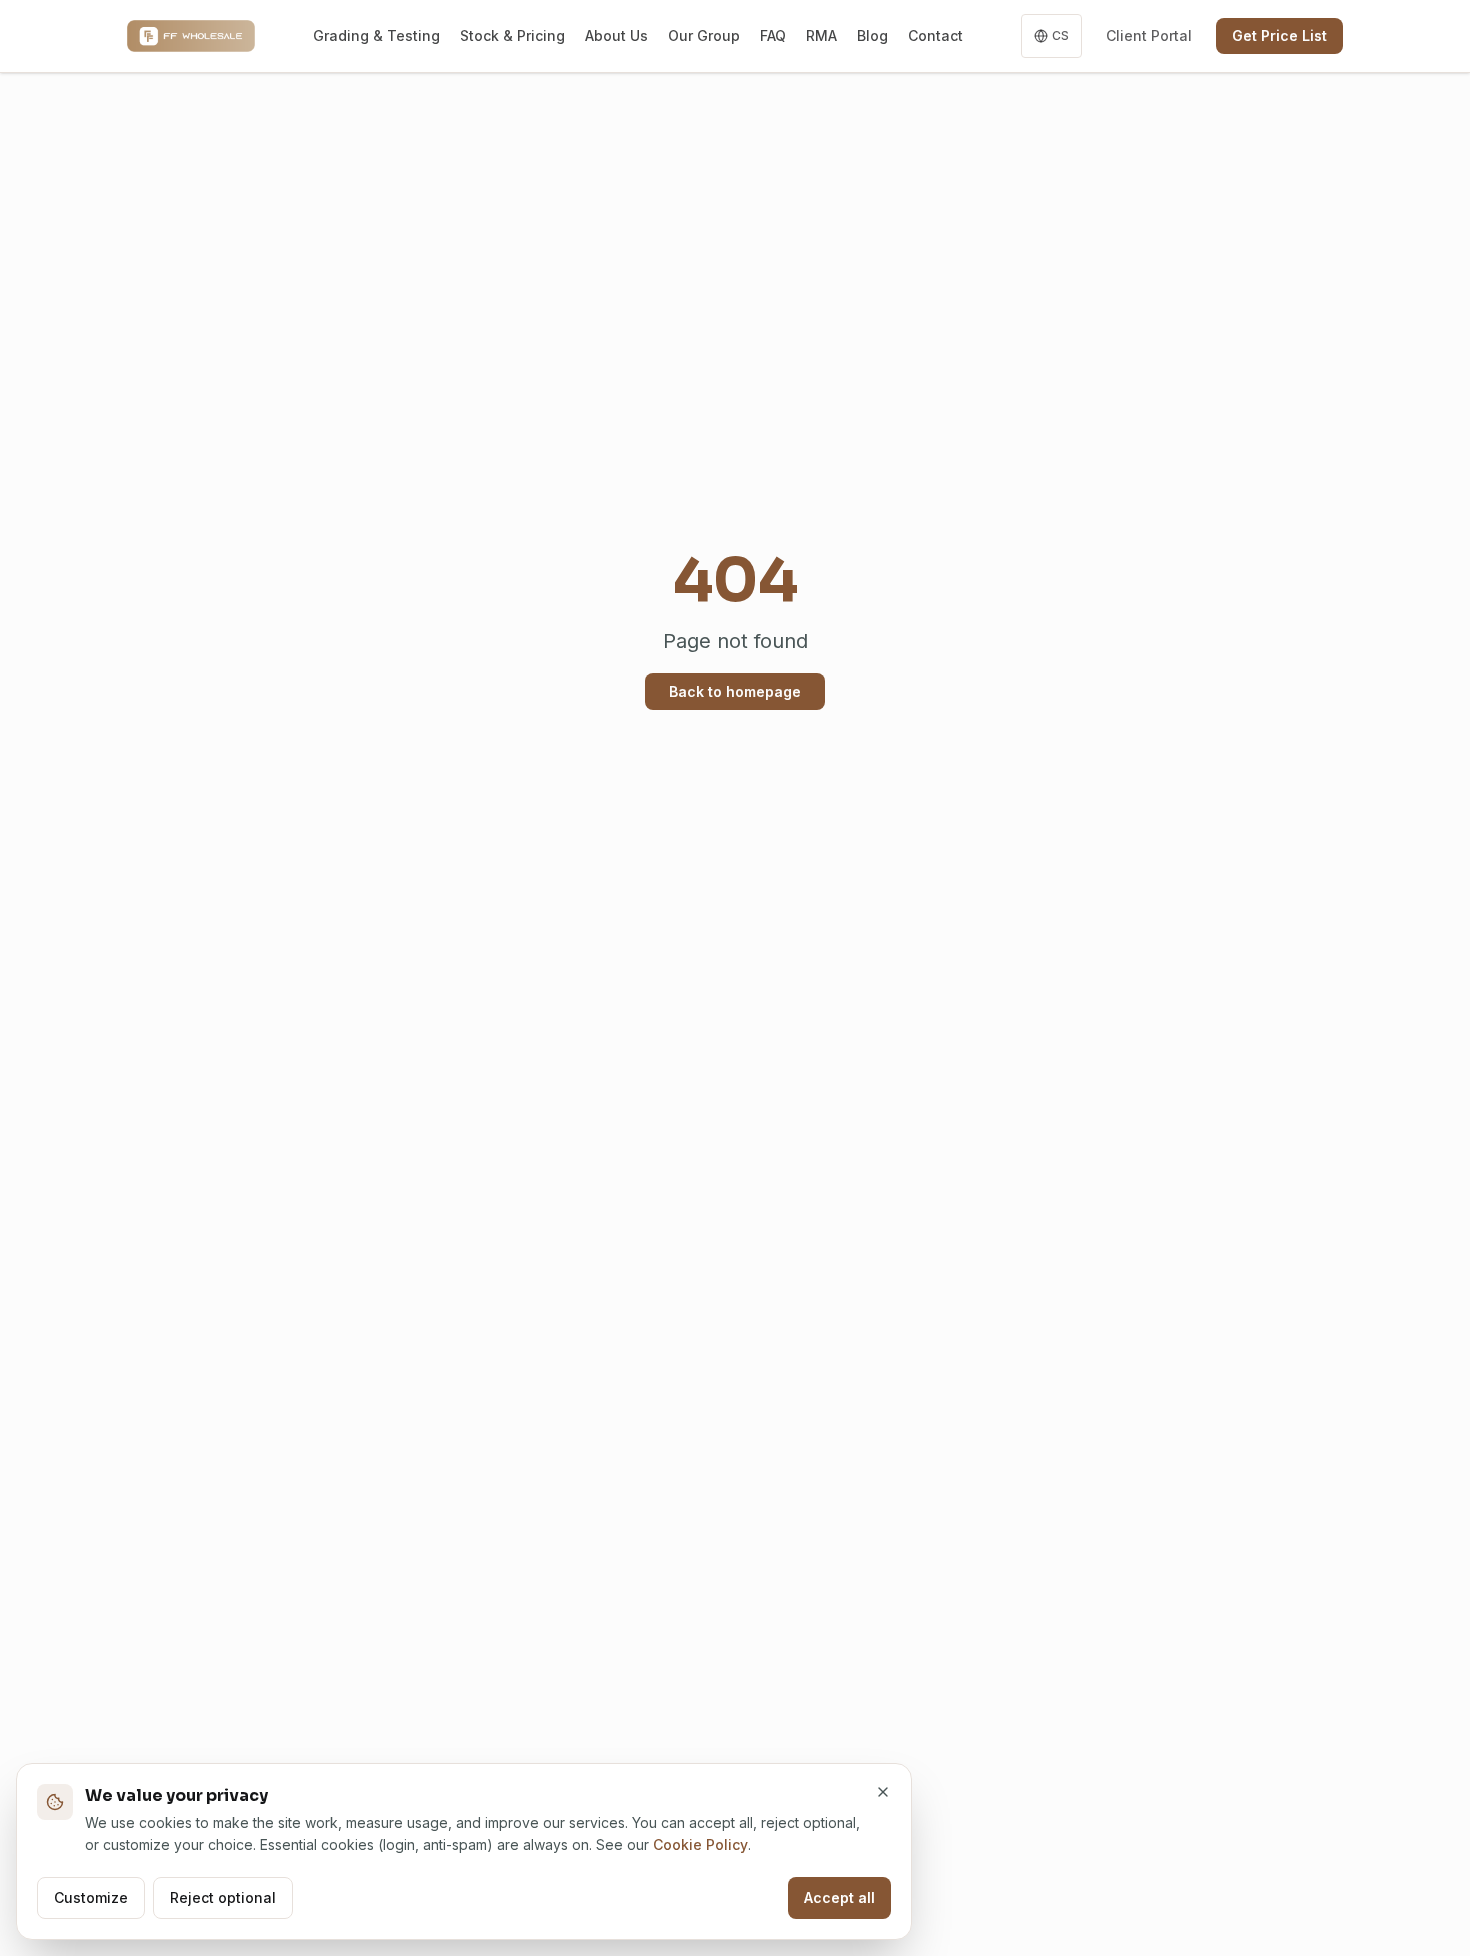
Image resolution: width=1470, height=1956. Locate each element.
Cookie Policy (700, 1844)
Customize (91, 1897)
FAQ (773, 35)
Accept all (839, 1897)
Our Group (704, 35)
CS (1060, 35)
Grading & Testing (376, 35)
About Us (616, 35)
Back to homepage (735, 691)
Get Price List (1279, 35)
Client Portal (1149, 35)
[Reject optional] (883, 1792)
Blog (872, 35)
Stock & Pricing (512, 35)
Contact (935, 35)
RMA (821, 35)
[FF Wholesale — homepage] (191, 36)
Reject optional (223, 1897)
